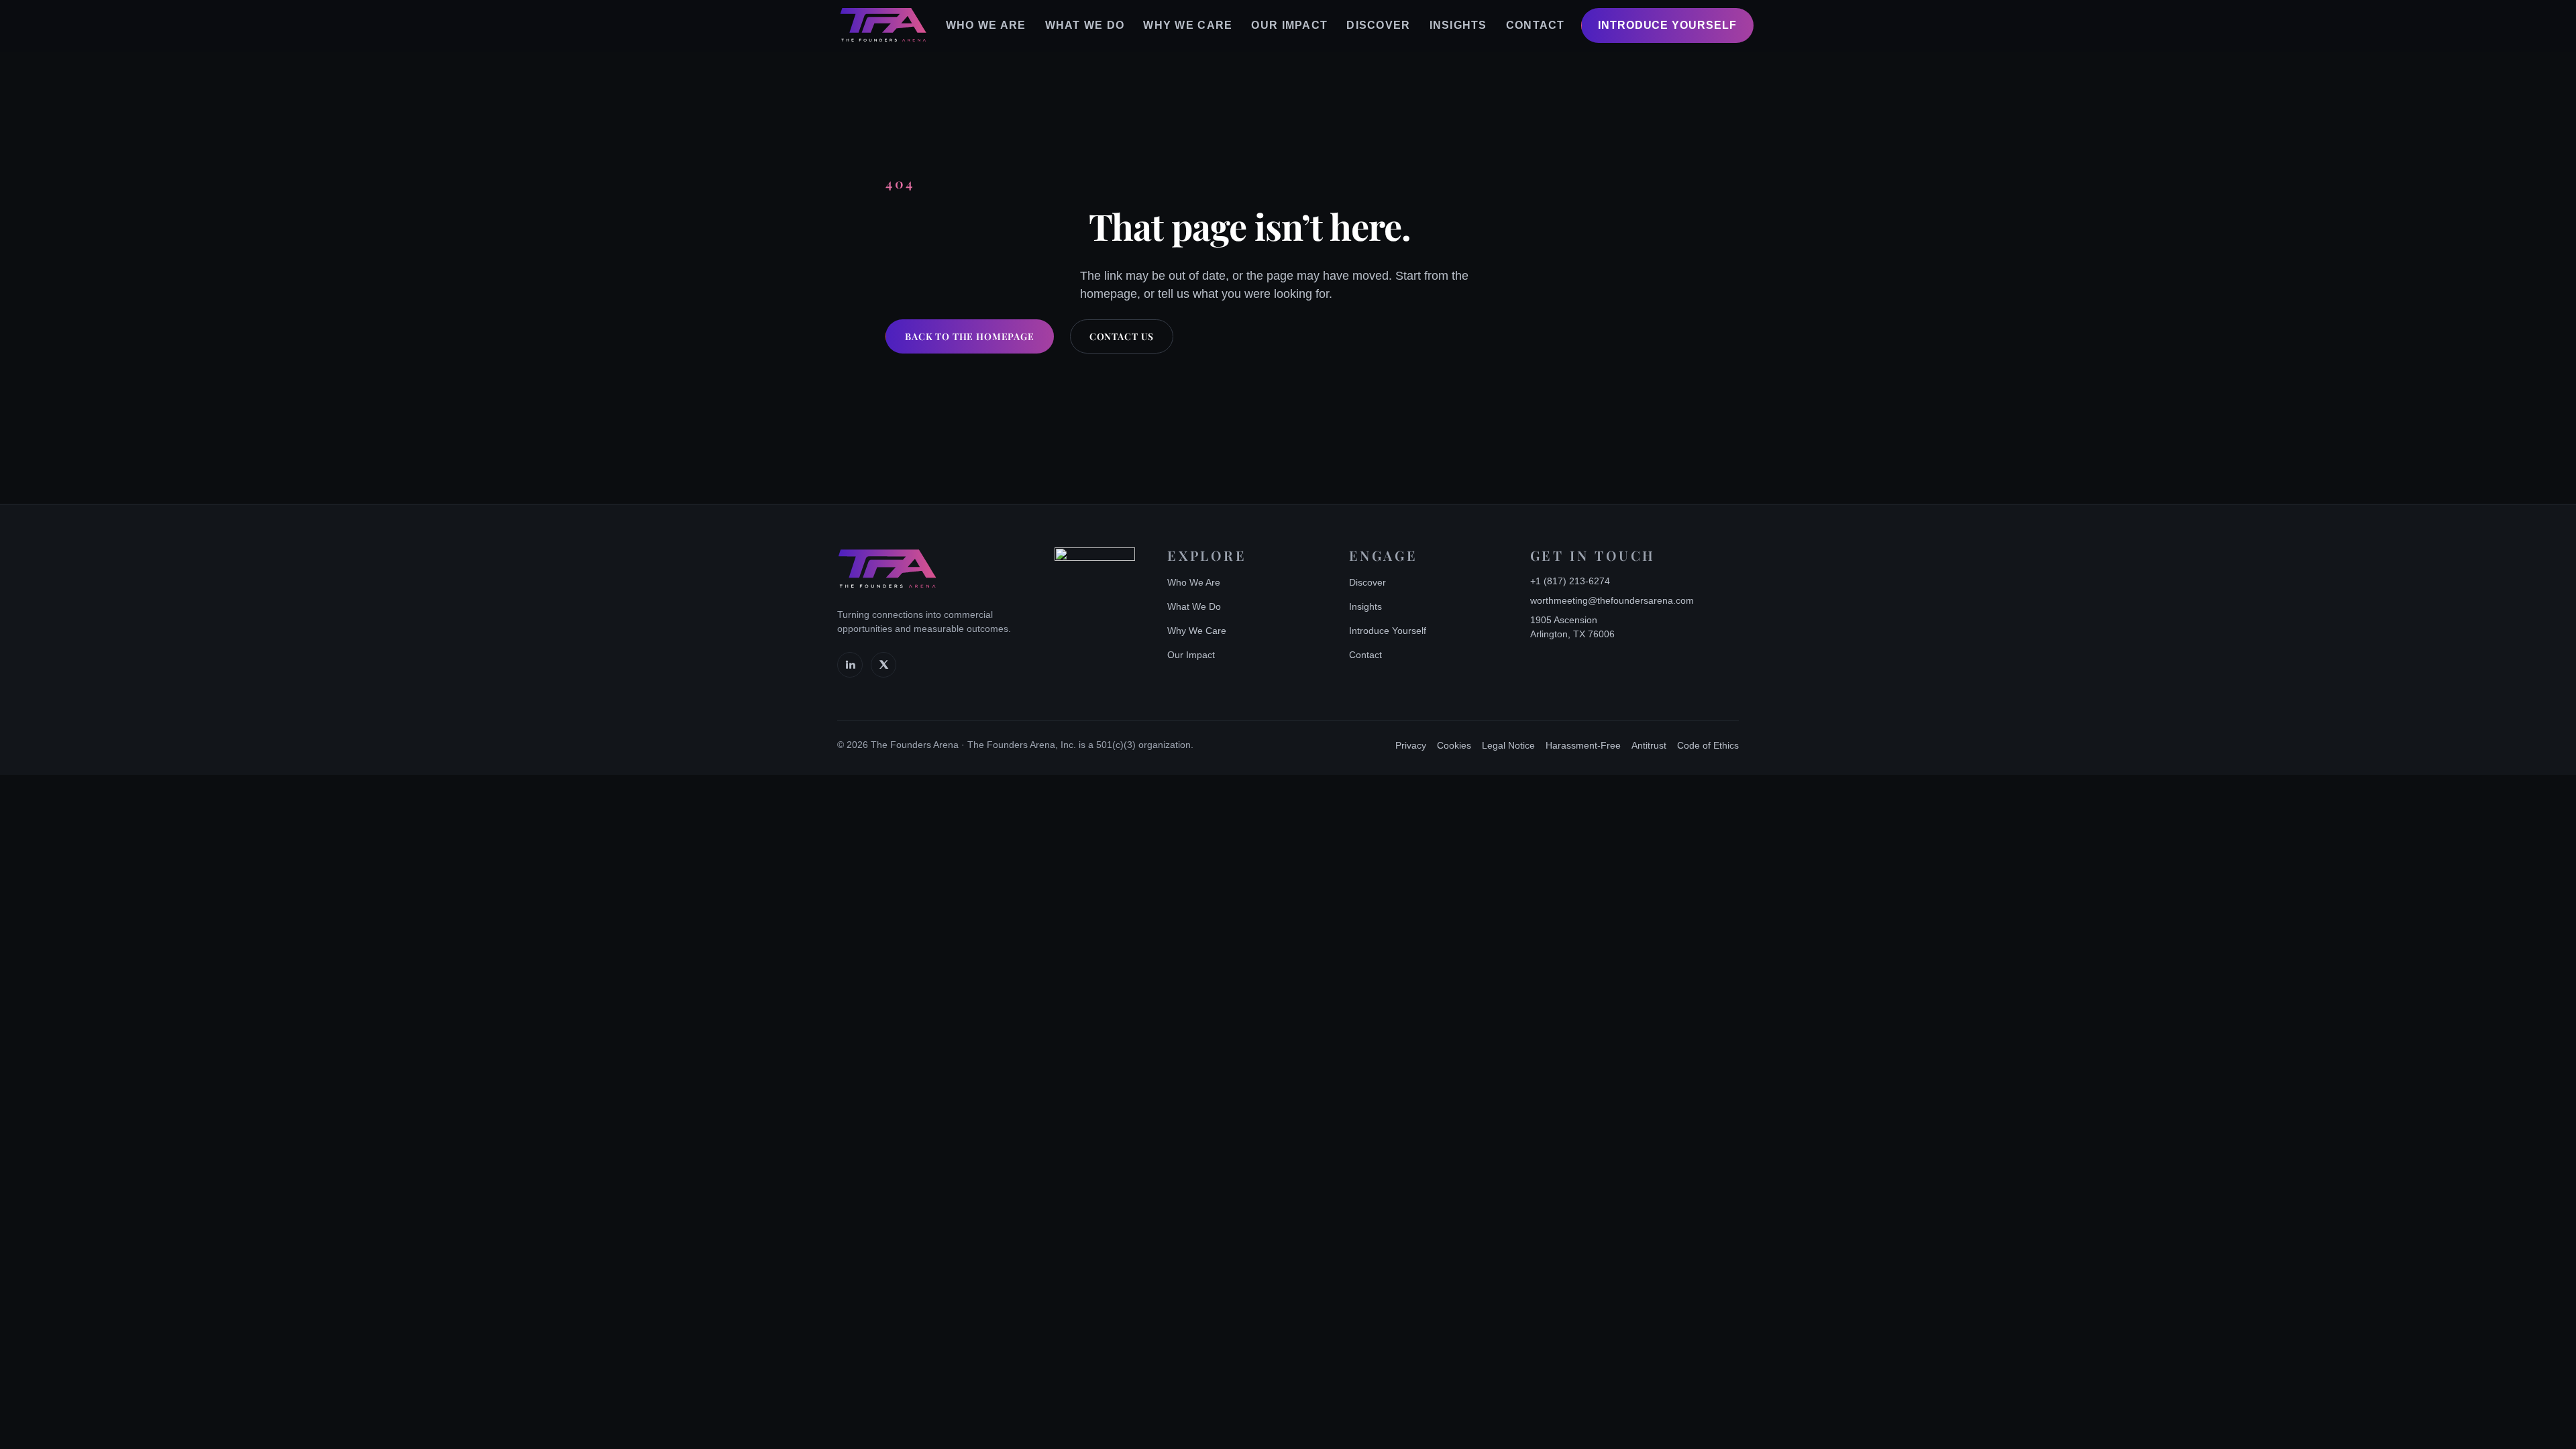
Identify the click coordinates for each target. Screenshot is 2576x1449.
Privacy (1411, 745)
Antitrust (1649, 745)
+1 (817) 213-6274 (1570, 581)
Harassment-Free (1583, 745)
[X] (883, 665)
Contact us (1122, 336)
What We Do (1085, 25)
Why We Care (1188, 25)
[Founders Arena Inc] (1095, 588)
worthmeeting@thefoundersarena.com (1612, 600)
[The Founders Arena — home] (883, 25)
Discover (1378, 25)
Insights (1458, 25)
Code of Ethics (1708, 745)
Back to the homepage (970, 336)
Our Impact (1289, 25)
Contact (1536, 25)
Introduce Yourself (1667, 25)
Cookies (1454, 745)
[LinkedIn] (850, 665)
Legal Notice (1508, 745)
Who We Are (986, 25)
